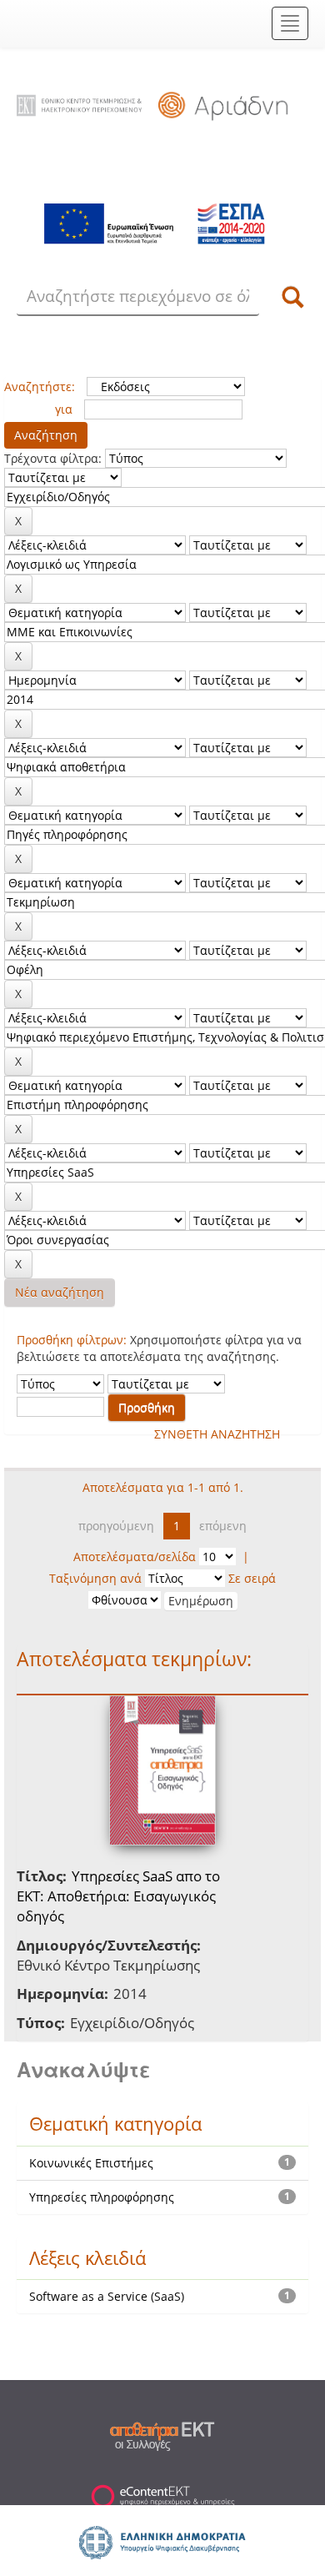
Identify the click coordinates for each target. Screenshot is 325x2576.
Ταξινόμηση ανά (95, 1578)
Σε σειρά (252, 1578)
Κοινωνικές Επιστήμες (91, 2163)
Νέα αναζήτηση (60, 1292)
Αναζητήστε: (40, 387)
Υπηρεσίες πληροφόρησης (102, 2197)
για (64, 409)
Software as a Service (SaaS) (107, 2296)
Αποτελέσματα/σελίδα (135, 1557)
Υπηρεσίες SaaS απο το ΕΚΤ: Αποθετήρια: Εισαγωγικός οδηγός (118, 1896)
